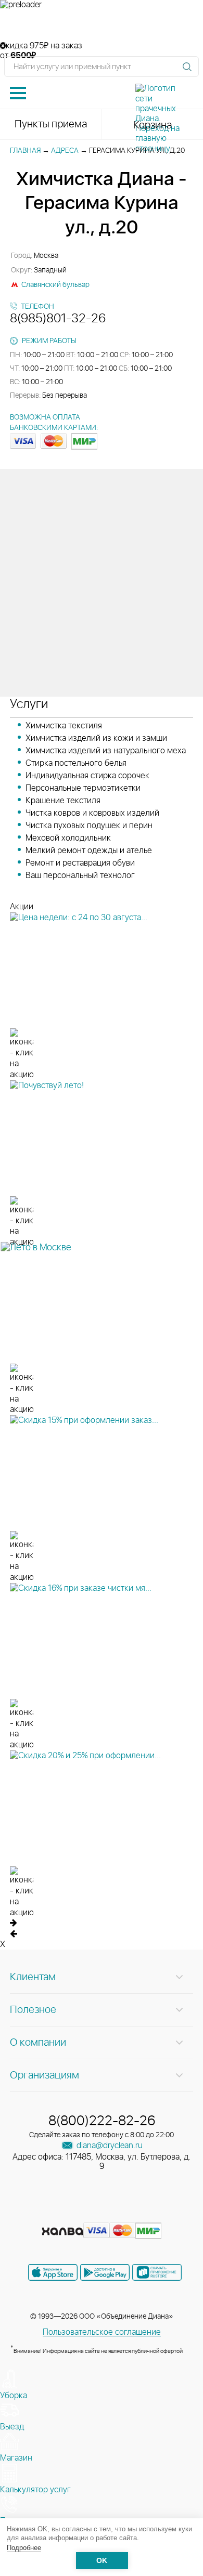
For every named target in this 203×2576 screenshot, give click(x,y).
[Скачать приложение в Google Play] (105, 2272)
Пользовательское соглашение (102, 2332)
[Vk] (65, 2215)
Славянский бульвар (55, 285)
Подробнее (24, 2548)
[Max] (139, 2215)
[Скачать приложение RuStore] (157, 2272)
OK (102, 2561)
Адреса (65, 151)
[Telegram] (121, 2215)
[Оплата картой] (62, 2231)
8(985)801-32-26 (58, 319)
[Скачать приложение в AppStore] (53, 2272)
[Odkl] (84, 2215)
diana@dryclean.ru (109, 2146)
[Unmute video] (102, 25)
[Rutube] (103, 2215)
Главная (25, 151)
